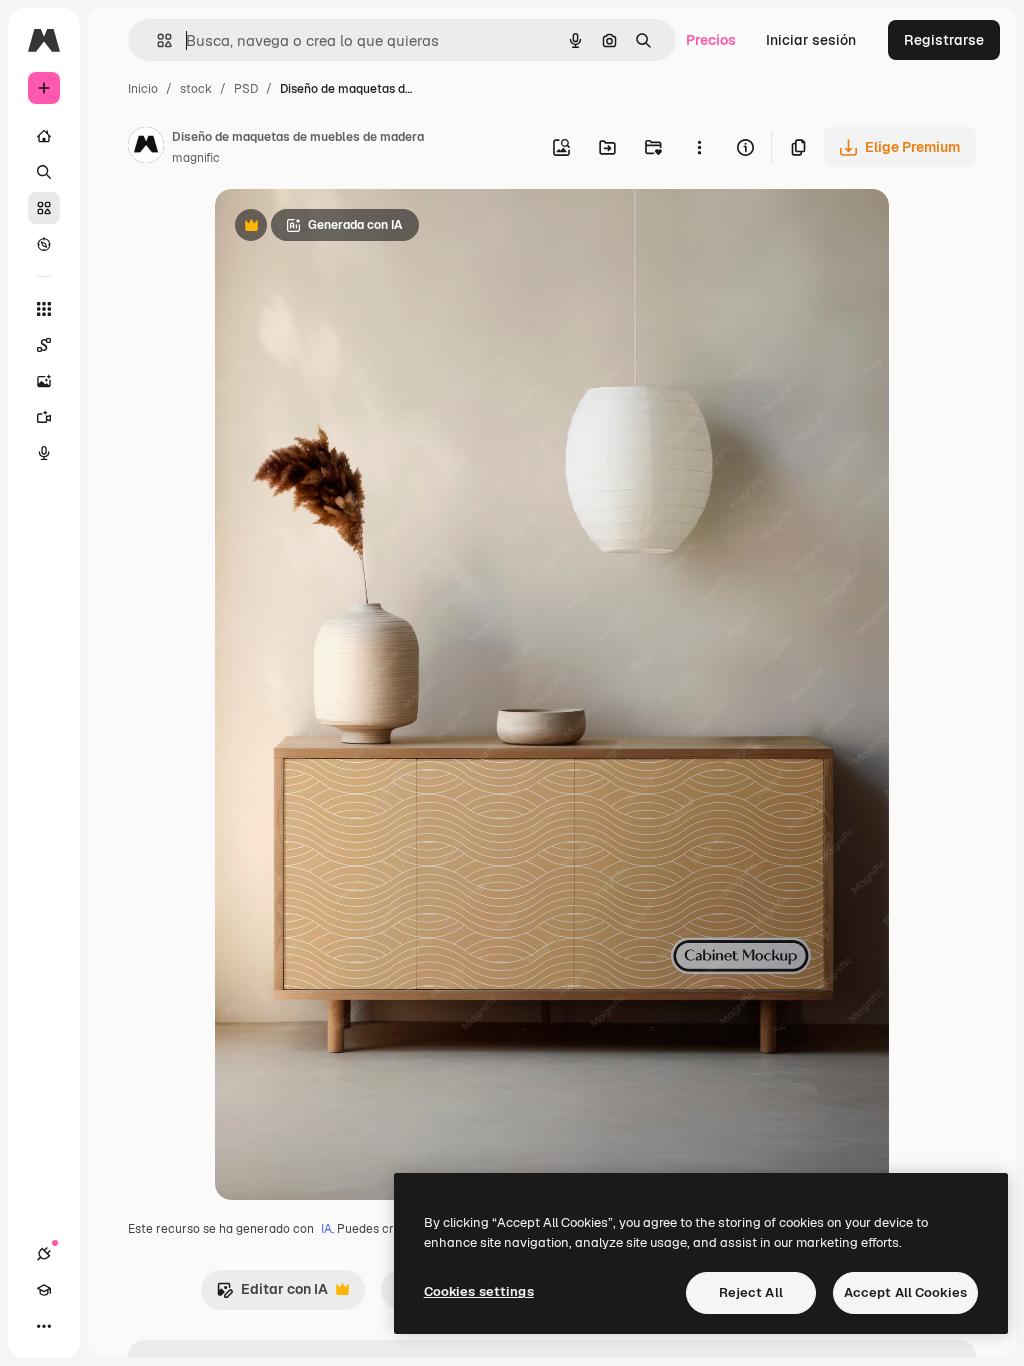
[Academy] (44, 1290)
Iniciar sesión (811, 40)
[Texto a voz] (44, 453)
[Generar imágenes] (44, 381)
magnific (196, 158)
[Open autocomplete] (156, 40)
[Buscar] (44, 172)
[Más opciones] (699, 147)
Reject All (751, 1292)
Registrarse (944, 40)
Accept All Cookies (905, 1292)
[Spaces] (44, 345)
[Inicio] (44, 136)
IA (326, 1229)
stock (196, 89)
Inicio (143, 89)
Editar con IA (272, 1294)
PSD (246, 89)
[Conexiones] (44, 1254)
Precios (711, 40)
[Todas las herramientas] (44, 309)
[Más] (44, 1326)
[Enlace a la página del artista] (146, 148)
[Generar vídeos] (44, 417)
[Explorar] (44, 244)
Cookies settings (479, 1291)
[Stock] (44, 208)
